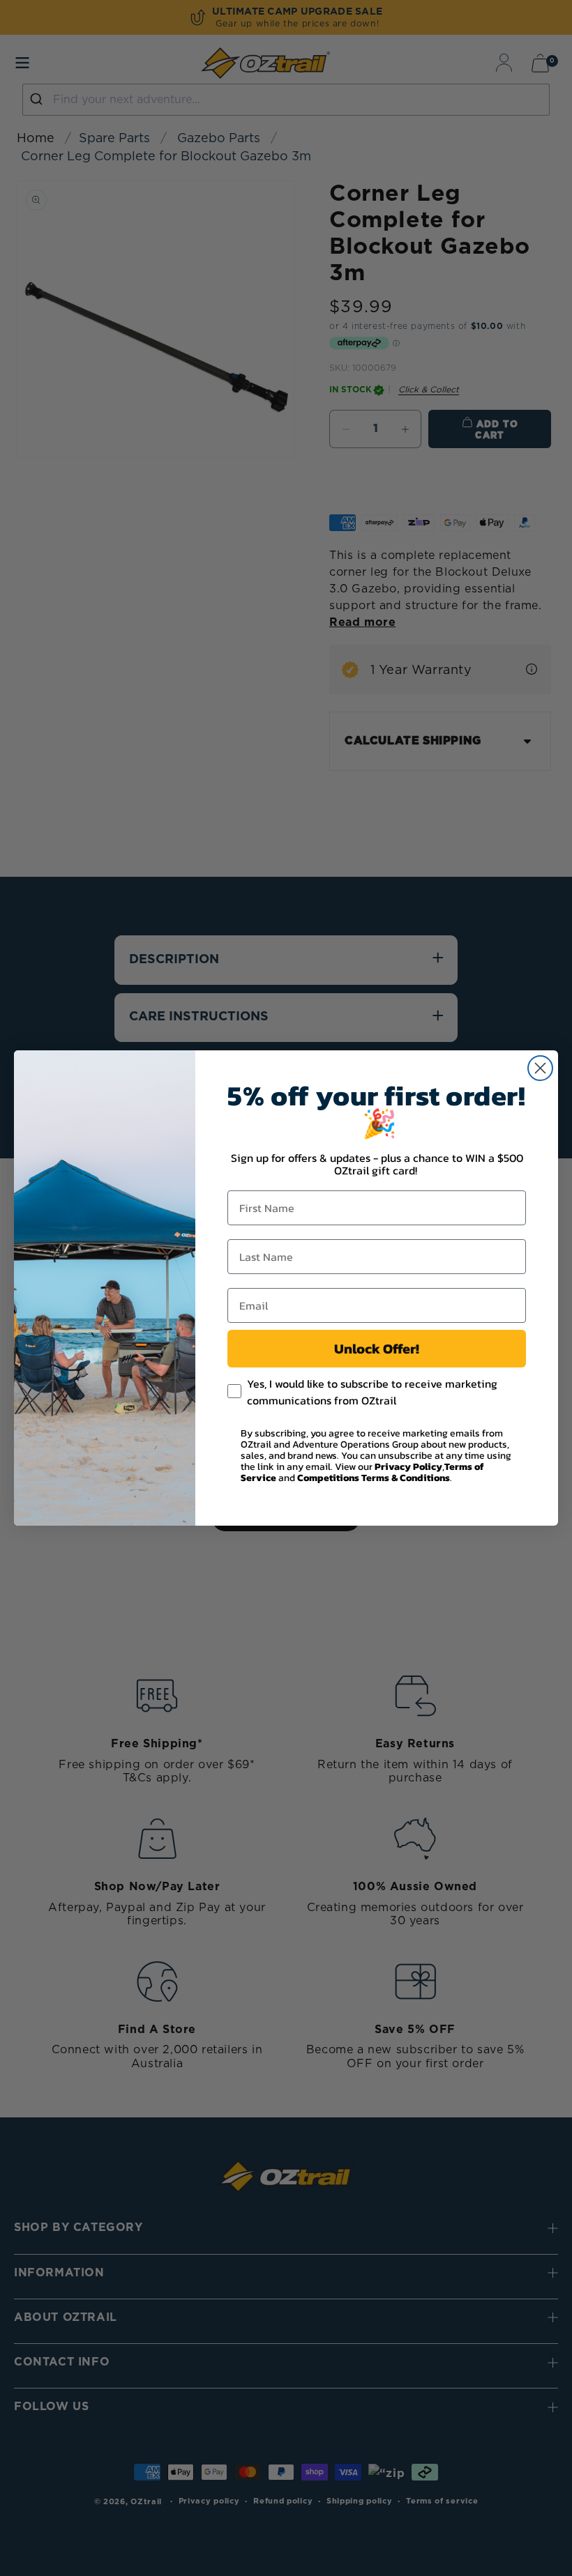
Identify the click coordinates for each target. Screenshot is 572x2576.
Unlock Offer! (377, 1349)
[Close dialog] (540, 1068)
